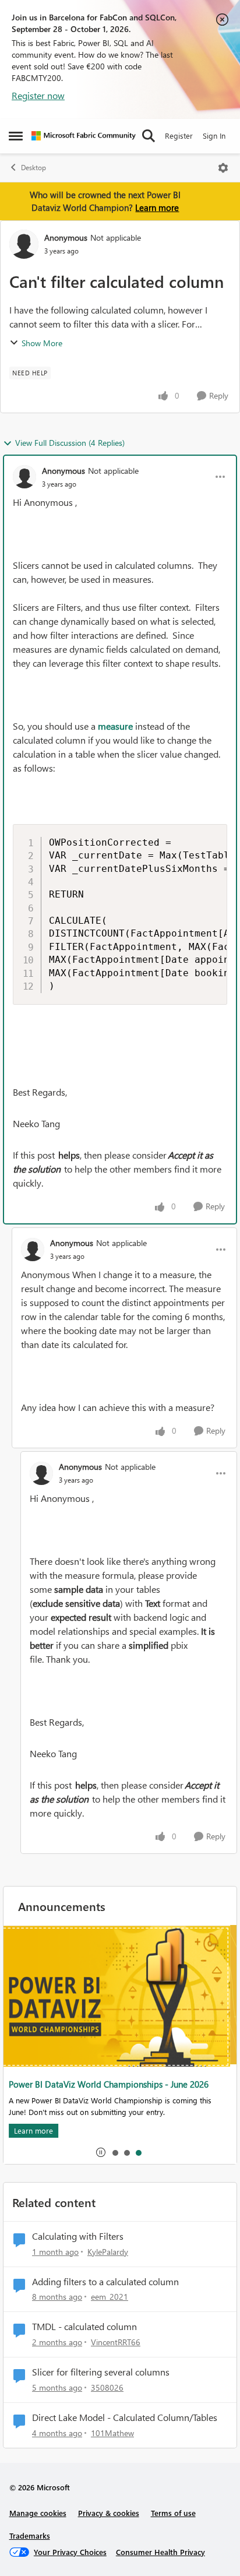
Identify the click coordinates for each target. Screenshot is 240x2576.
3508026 (107, 2387)
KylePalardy (108, 2252)
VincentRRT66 (116, 2342)
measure (115, 726)
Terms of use (173, 2513)
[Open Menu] (223, 168)
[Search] (149, 136)
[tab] (115, 2152)
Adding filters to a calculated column (105, 2282)
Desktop (33, 168)
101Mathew (112, 2433)
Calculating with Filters (78, 2236)
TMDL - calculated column (84, 2327)
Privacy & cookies (109, 2513)
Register (179, 136)
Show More (42, 343)
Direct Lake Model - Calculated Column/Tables (125, 2417)
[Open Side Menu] (16, 136)
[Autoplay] (101, 2152)
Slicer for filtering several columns (101, 2372)
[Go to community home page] (84, 136)
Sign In (214, 136)
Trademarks (30, 2535)
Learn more (157, 207)
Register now (38, 95)
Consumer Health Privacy (160, 2552)
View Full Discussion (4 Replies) (70, 443)
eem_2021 (110, 2297)
